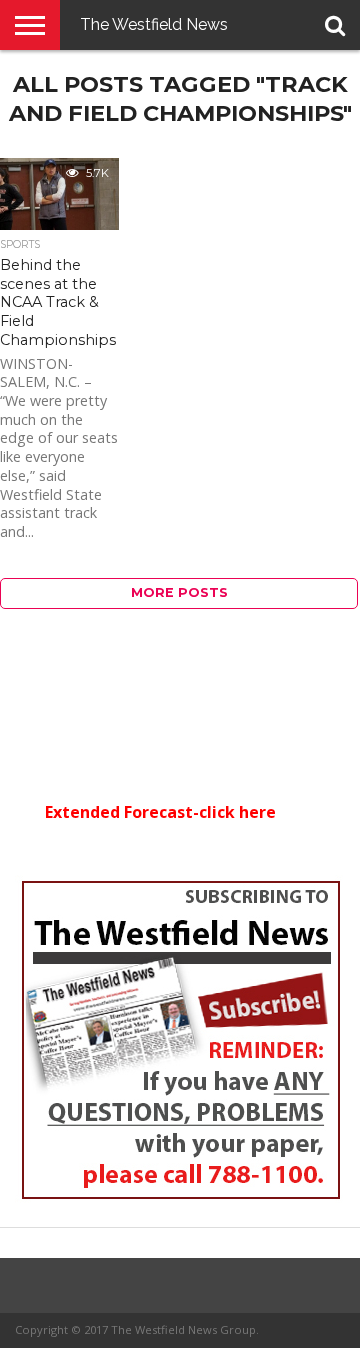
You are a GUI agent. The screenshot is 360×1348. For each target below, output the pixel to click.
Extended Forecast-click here (160, 812)
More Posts (179, 592)
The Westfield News (154, 24)
